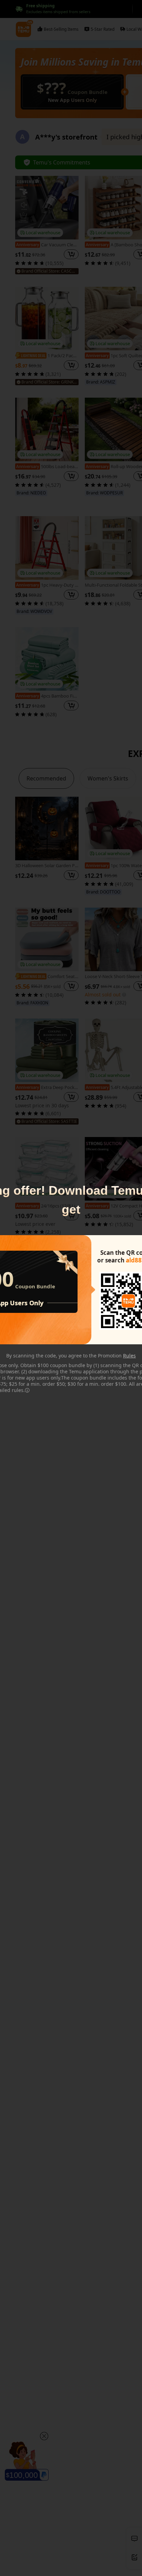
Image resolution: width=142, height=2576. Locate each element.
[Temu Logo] (128, 1301)
